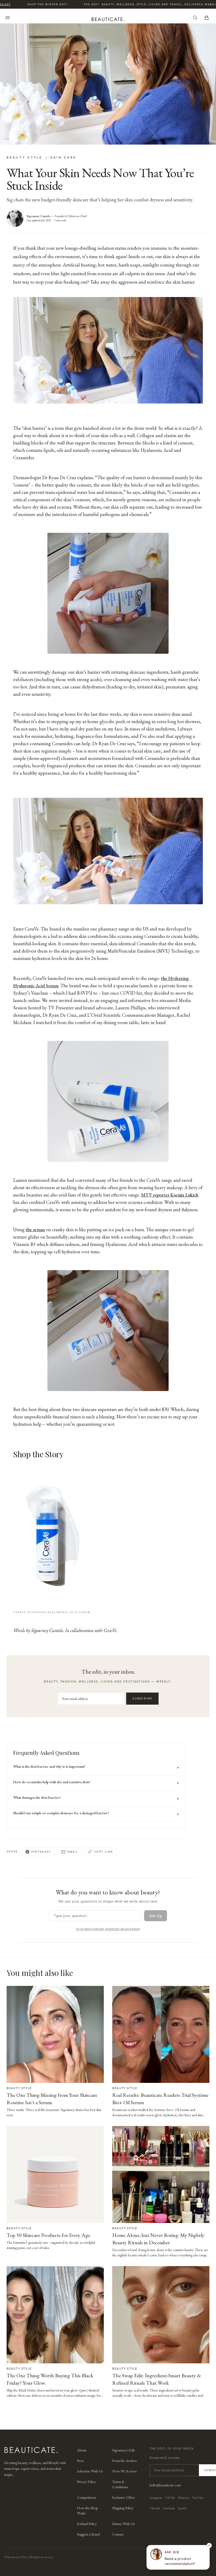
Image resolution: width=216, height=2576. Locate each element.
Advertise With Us (90, 2471)
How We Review (125, 2471)
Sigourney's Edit (124, 2450)
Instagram (156, 2498)
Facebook (169, 2508)
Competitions (86, 2497)
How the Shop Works (87, 2511)
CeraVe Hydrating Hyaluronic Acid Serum (52, 1612)
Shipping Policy (123, 2508)
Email (73, 1852)
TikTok (170, 2498)
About (82, 2450)
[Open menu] (8, 18)
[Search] (195, 18)
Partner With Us (123, 2524)
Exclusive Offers (123, 2497)
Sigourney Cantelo (39, 216)
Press (80, 2461)
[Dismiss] (209, 2546)
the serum (35, 1230)
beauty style (25, 157)
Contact (118, 2534)
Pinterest (41, 1852)
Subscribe (142, 1698)
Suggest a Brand (88, 2534)
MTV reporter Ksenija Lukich (170, 1195)
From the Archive (125, 2461)
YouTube (198, 2498)
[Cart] (207, 18)
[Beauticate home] (108, 18)
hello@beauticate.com (165, 2485)
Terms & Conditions (120, 2484)
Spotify (182, 2508)
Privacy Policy (86, 2482)
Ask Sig (156, 1916)
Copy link (104, 1852)
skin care (63, 157)
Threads (155, 2508)
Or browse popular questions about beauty (108, 1929)
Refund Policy (87, 2524)
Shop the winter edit (39, 4)
